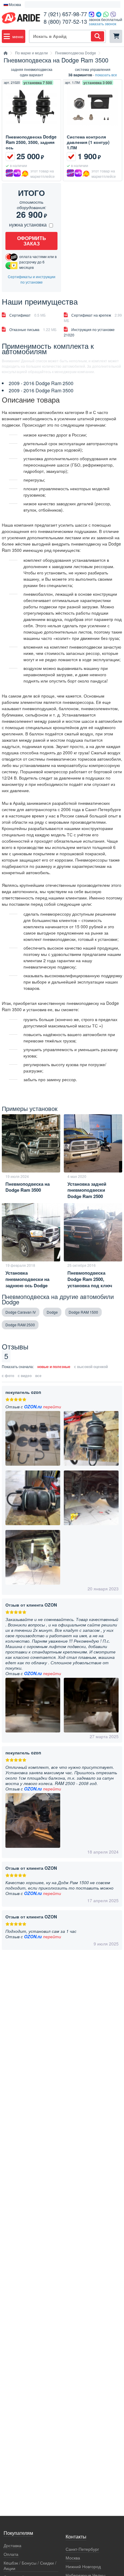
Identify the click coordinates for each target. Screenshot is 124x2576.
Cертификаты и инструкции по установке (32, 279)
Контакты (76, 2537)
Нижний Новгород (83, 2567)
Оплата (11, 2554)
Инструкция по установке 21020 (89, 332)
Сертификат (28, 315)
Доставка (12, 2546)
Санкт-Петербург (82, 2549)
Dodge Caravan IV (21, 1312)
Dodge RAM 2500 (20, 1325)
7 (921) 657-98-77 (65, 14)
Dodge (52, 1312)
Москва (73, 2558)
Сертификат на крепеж (93, 318)
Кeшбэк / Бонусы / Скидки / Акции (30, 2566)
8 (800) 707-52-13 (65, 21)
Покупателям (18, 2533)
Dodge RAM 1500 (83, 1312)
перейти (52, 1407)
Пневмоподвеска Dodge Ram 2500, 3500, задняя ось (31, 142)
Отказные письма (33, 329)
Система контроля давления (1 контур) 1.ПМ (88, 142)
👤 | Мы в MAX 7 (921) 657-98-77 (73, 5)
